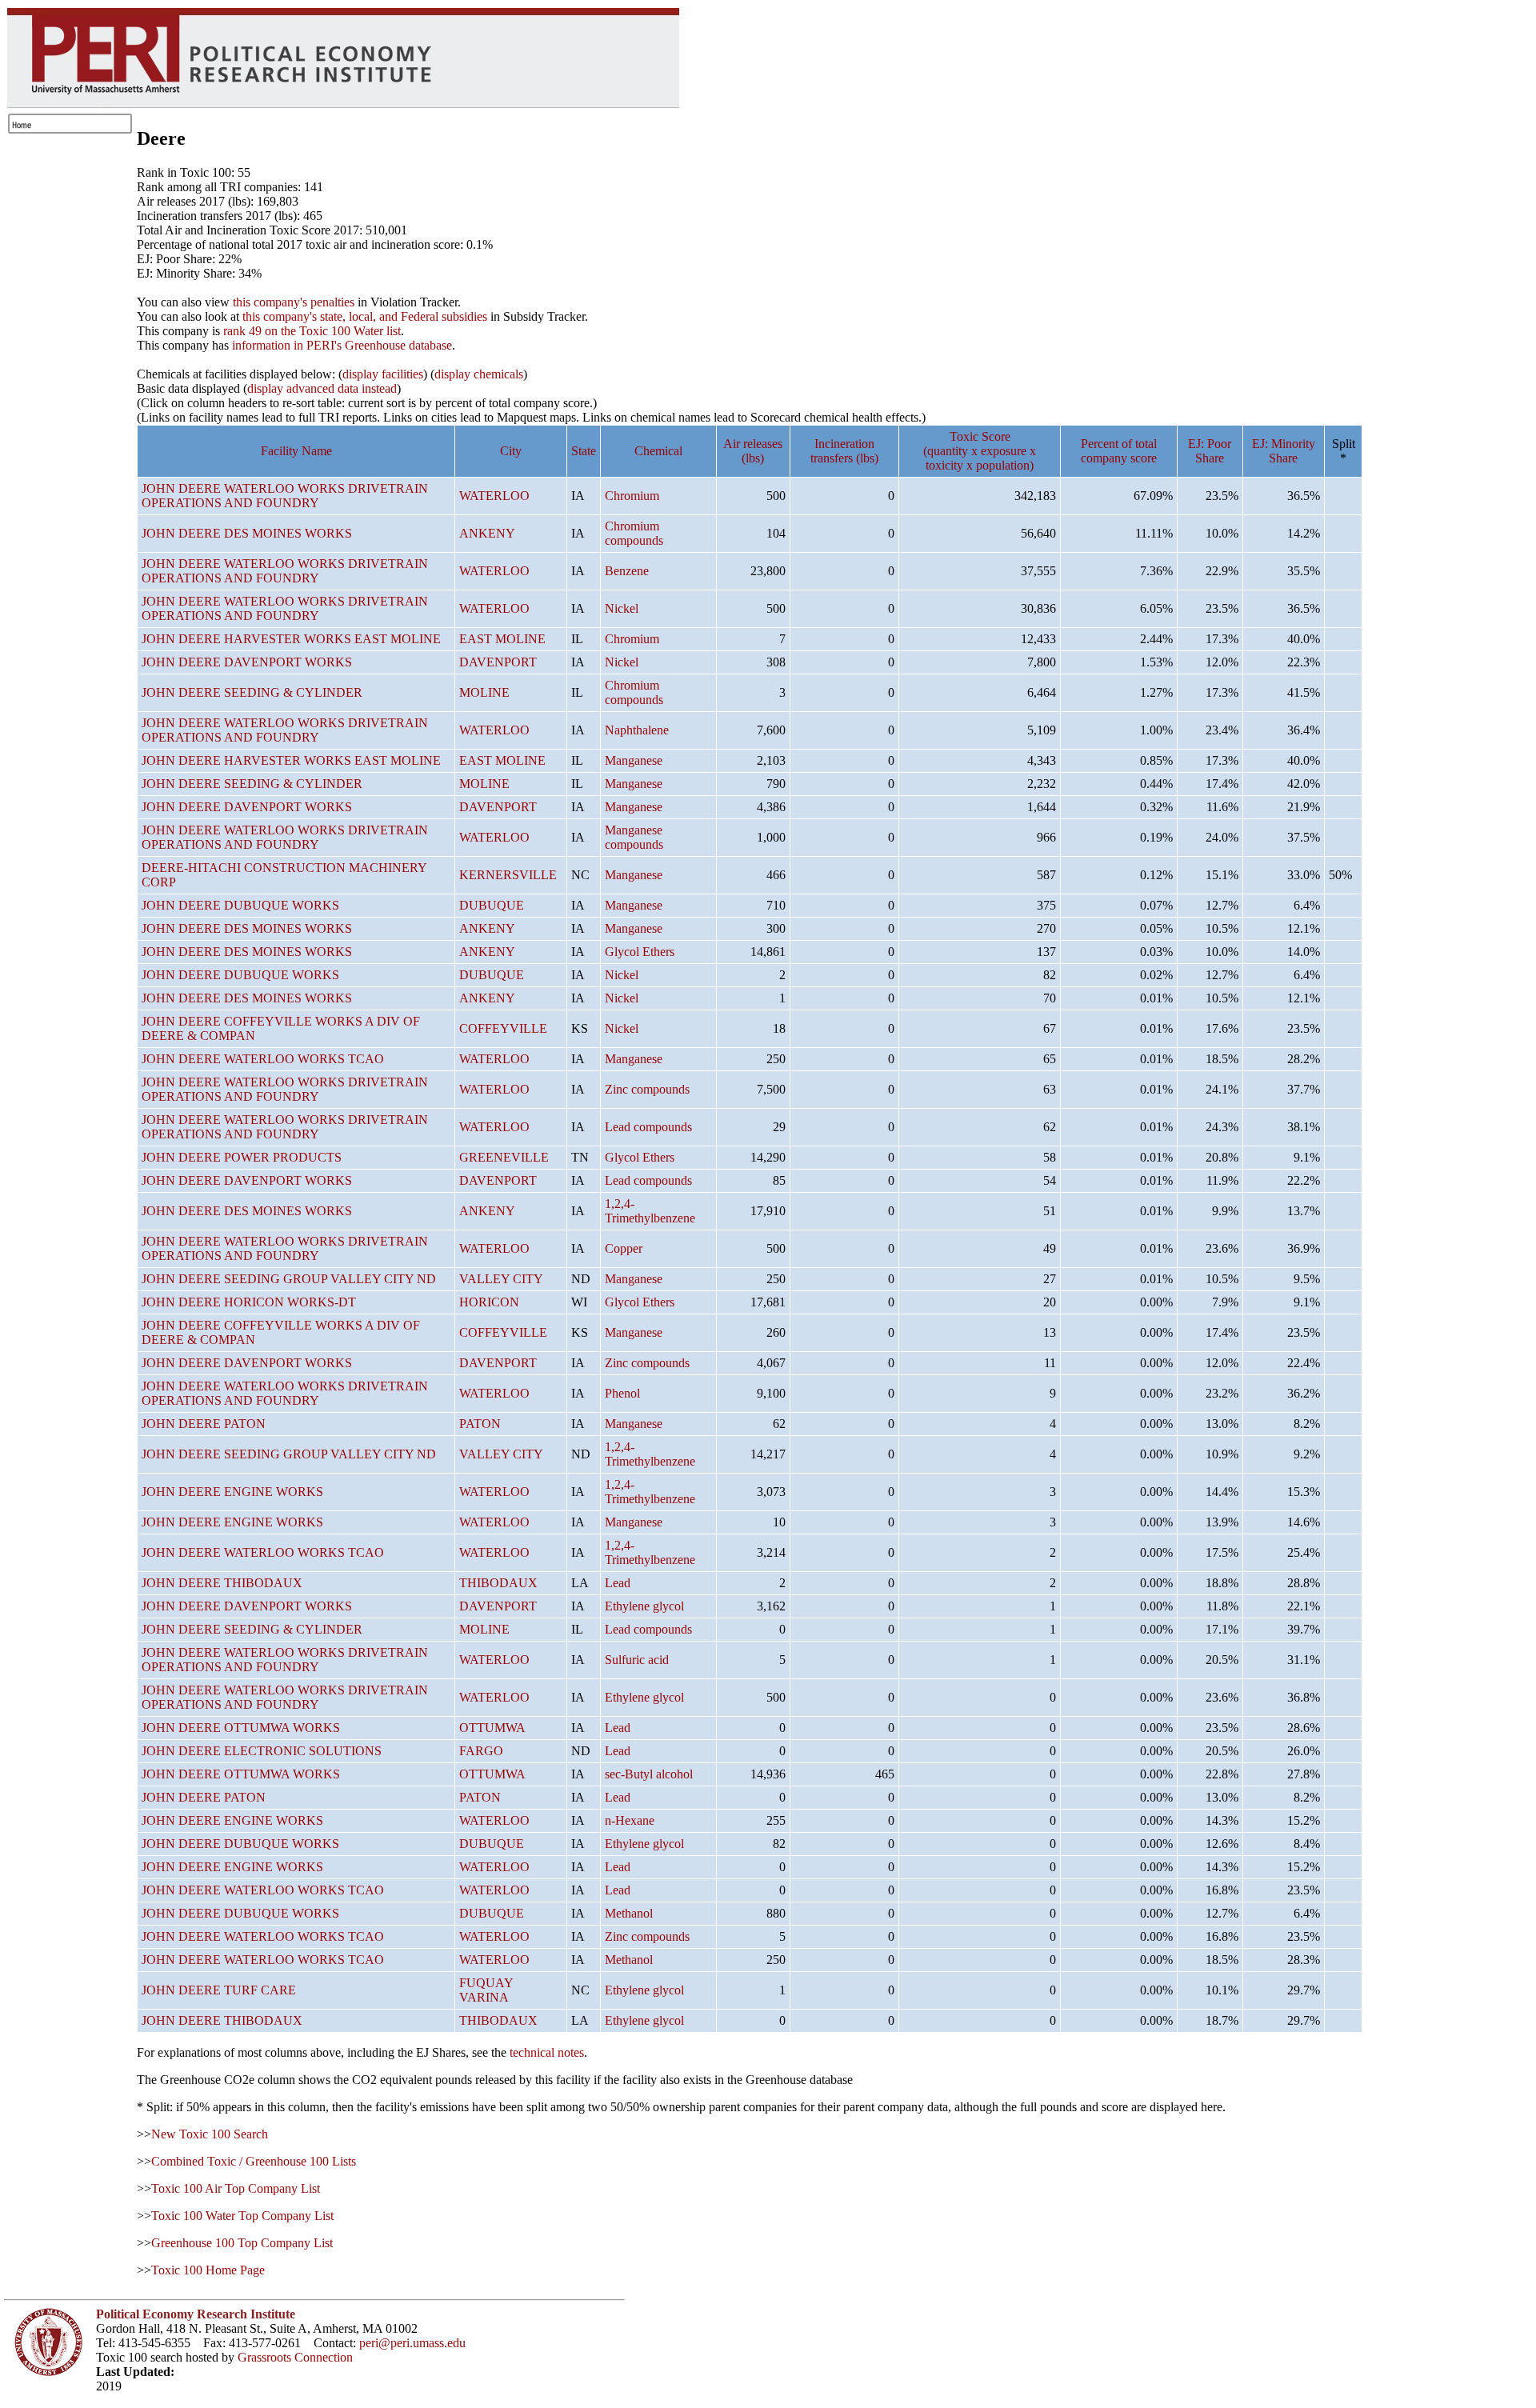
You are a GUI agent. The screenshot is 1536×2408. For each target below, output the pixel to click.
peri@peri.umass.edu (412, 2343)
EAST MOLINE (502, 639)
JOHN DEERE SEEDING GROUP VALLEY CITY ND (289, 1279)
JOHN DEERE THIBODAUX (222, 1583)
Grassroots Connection (295, 2357)
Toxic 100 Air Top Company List (236, 2188)
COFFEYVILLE (503, 1028)
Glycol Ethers (640, 952)
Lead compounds (648, 1127)
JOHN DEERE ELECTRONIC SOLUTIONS (262, 1751)
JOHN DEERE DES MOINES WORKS (247, 533)
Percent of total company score (1119, 451)
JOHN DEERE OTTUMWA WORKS (241, 1728)
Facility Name (296, 451)
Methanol (629, 1913)
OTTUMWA (492, 1728)
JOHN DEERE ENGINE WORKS (232, 1492)
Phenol (622, 1393)
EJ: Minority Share (1284, 451)
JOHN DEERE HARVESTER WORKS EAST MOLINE (291, 639)
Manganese (634, 760)
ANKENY (487, 533)
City (511, 451)
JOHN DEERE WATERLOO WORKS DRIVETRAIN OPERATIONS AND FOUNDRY (285, 496)
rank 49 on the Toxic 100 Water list (312, 331)
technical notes (547, 2052)
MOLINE (484, 692)
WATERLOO (494, 496)
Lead (618, 1583)
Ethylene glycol (644, 1606)
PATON (480, 1424)
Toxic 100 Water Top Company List (242, 2216)
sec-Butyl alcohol (649, 1774)
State (584, 451)
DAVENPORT (498, 662)
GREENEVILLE (504, 1157)
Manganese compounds (634, 837)
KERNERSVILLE (508, 875)
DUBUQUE (492, 905)
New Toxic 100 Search (210, 2134)
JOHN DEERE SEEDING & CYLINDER (252, 692)
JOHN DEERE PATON (204, 1424)
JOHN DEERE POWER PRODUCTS (242, 1157)
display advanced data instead (322, 388)
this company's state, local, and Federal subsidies (365, 316)
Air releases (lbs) (753, 451)
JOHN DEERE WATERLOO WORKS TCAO (263, 1059)
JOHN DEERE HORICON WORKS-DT (249, 1302)
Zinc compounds (647, 1089)
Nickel (622, 608)
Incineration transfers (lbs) (844, 451)
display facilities (383, 374)
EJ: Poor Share (1210, 451)
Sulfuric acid (637, 1660)
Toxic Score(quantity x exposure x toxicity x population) (980, 451)
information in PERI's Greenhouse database (342, 345)
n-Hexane (630, 1820)
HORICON (489, 1302)
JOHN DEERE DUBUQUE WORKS (240, 905)
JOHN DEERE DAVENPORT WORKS (247, 662)
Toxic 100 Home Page (208, 2270)
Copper (624, 1248)
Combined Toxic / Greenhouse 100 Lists (254, 2161)
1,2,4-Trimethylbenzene (650, 1211)
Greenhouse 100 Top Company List (242, 2243)
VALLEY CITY (501, 1279)
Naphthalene (637, 730)
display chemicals (479, 374)
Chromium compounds (634, 533)
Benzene (627, 571)
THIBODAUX (498, 1583)
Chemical (658, 451)
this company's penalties (294, 302)
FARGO (481, 1751)
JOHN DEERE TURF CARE (219, 1990)
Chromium (632, 496)
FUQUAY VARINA (486, 1990)
